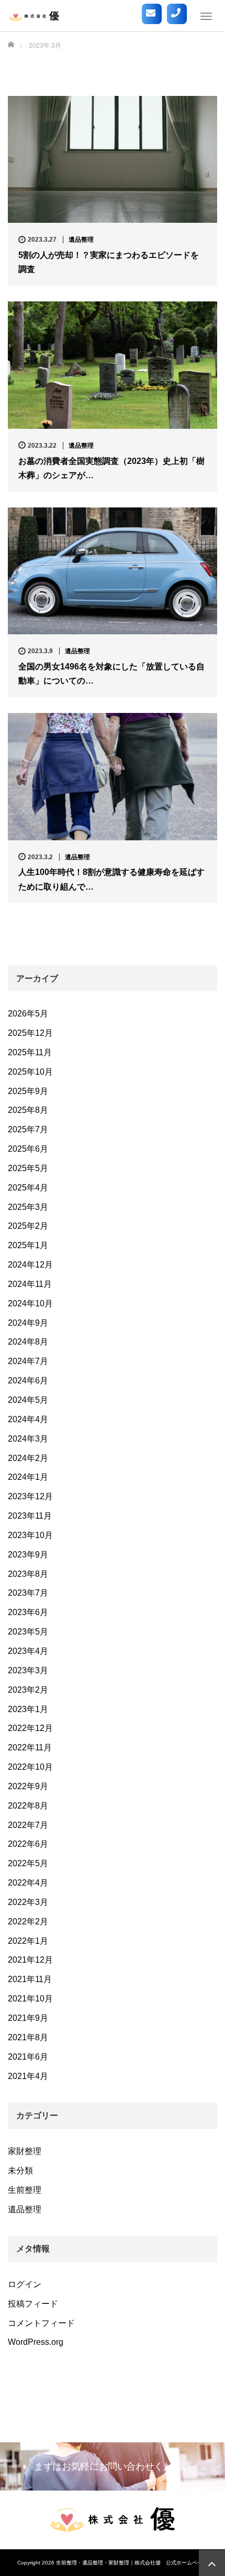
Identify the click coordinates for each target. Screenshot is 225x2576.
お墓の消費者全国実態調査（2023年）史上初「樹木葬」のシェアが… (111, 468)
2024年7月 (28, 1361)
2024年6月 (28, 1381)
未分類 (20, 2171)
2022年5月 (28, 1863)
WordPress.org (36, 2342)
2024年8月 (28, 1342)
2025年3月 (28, 1207)
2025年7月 (28, 1129)
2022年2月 (28, 1922)
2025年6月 (28, 1149)
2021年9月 (28, 2018)
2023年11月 (30, 1516)
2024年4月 (28, 1419)
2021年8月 (28, 2037)
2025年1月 (28, 1245)
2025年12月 (30, 1033)
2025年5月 (28, 1168)
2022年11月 (30, 1747)
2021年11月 (30, 1979)
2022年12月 (30, 1728)
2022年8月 (28, 1806)
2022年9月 (28, 1786)
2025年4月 (28, 1188)
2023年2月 (28, 1690)
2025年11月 (30, 1052)
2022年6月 (28, 1844)
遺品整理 (81, 240)
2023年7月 (28, 1593)
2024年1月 (28, 1477)
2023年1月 (28, 1709)
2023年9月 (28, 1555)
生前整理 (25, 2190)
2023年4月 (28, 1651)
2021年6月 (28, 2057)
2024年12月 (30, 1265)
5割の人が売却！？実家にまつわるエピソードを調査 (109, 262)
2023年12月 (30, 1496)
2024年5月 (28, 1400)
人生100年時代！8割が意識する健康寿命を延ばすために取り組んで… (111, 879)
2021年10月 (30, 1999)
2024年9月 (28, 1323)
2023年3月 (28, 1670)
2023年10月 (30, 1535)
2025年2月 (28, 1226)
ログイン (25, 2284)
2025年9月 (28, 1091)
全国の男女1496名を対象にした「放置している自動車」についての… (111, 674)
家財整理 (25, 2151)
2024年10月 (30, 1303)
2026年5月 (28, 1014)
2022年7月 (28, 1825)
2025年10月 (30, 1072)
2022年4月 (28, 1883)
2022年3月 (28, 1902)
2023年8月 (28, 1574)
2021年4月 (28, 2076)
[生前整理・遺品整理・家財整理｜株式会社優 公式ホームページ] (34, 16)
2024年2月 (28, 1458)
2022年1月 (28, 1941)
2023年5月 (28, 1632)
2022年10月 (30, 1767)
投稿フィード (33, 2304)
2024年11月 (30, 1284)
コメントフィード (41, 2323)
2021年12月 (30, 1960)
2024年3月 (28, 1439)
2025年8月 (28, 1110)
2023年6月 (28, 1612)
